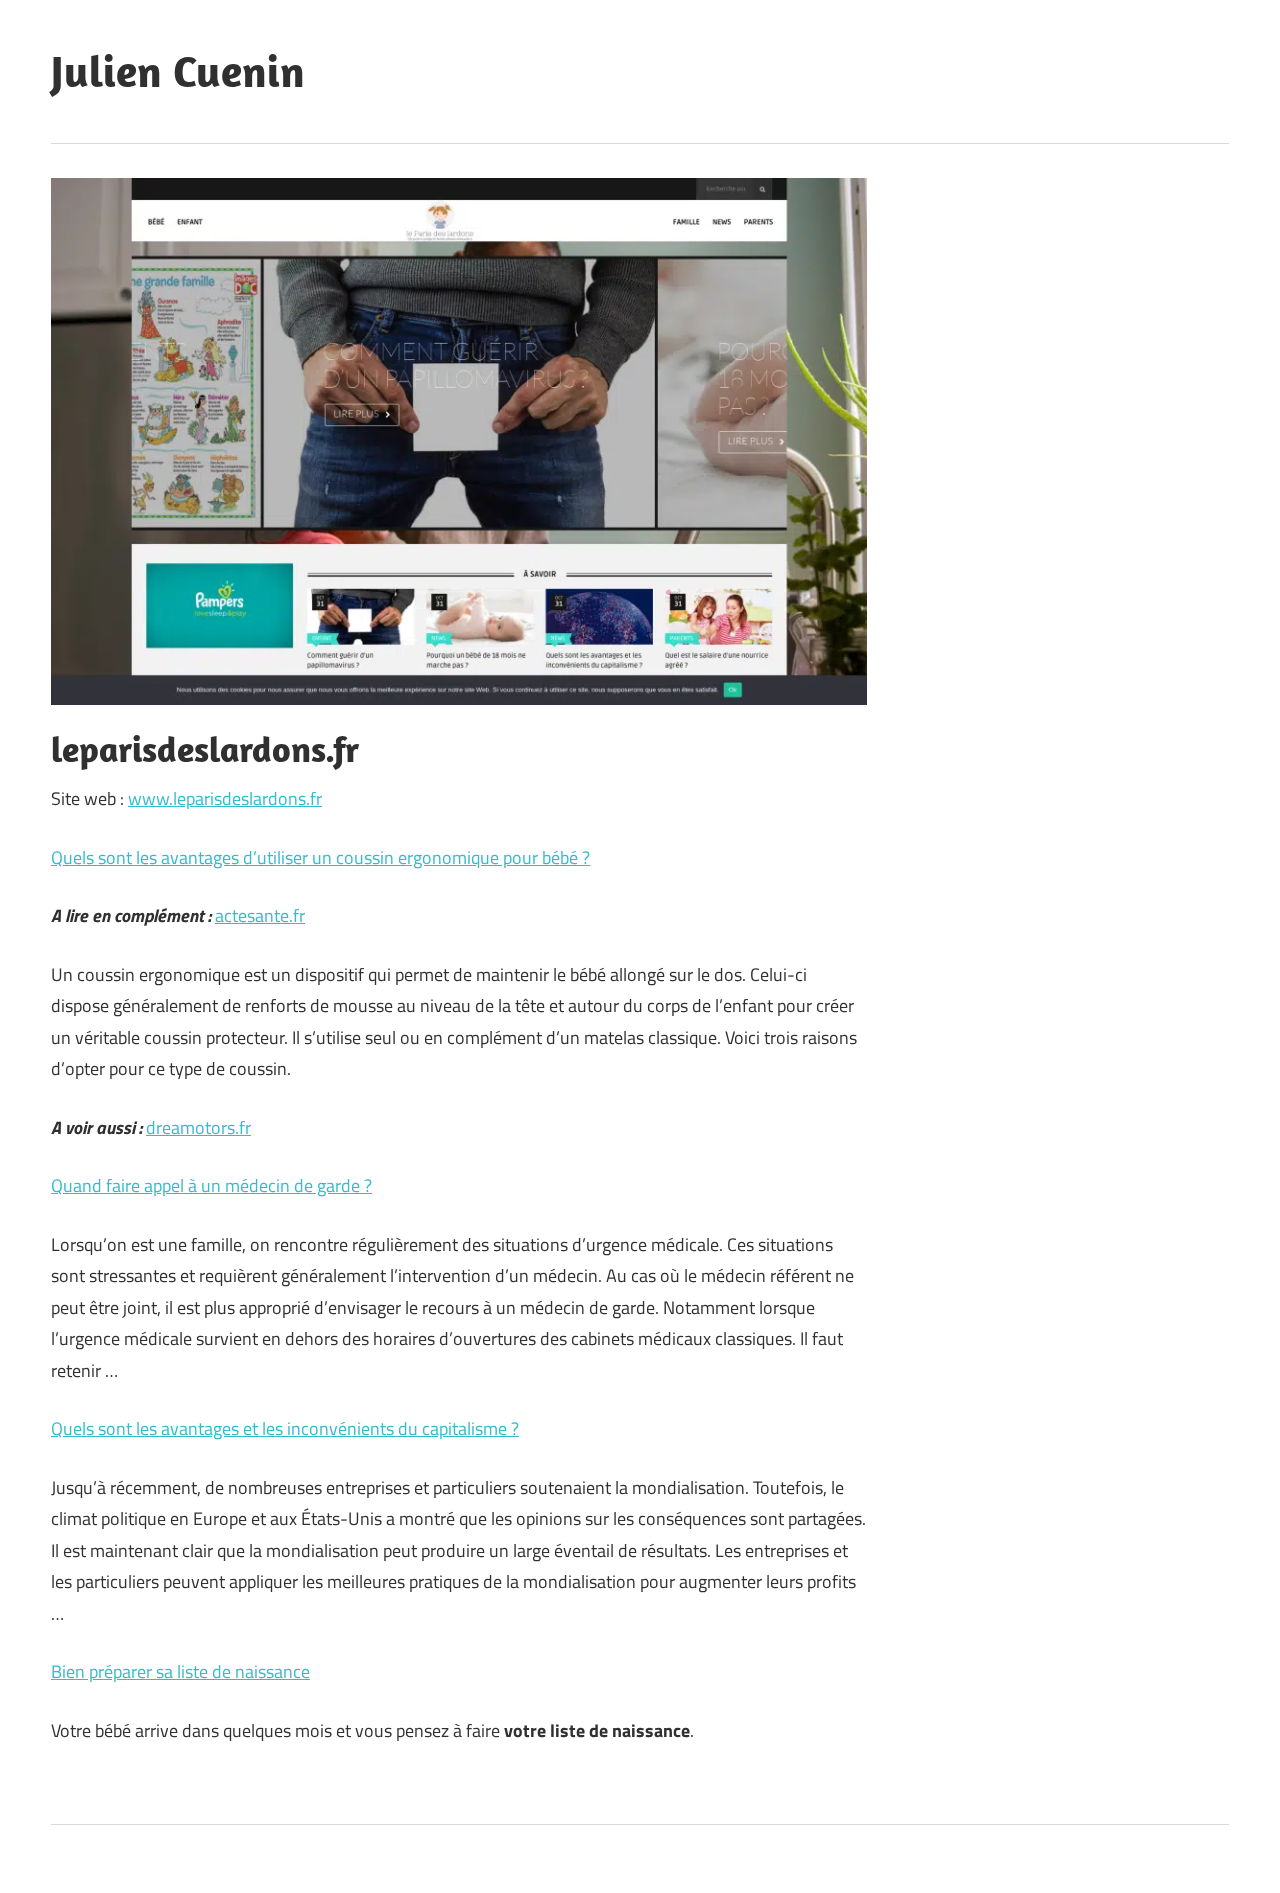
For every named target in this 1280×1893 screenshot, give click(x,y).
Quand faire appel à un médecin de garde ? (211, 1185)
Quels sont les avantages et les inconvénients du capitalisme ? (285, 1428)
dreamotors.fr (198, 1127)
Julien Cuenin (178, 71)
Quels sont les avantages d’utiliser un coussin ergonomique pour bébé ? (320, 857)
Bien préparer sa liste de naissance (180, 1671)
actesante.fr (260, 915)
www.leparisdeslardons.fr (225, 798)
